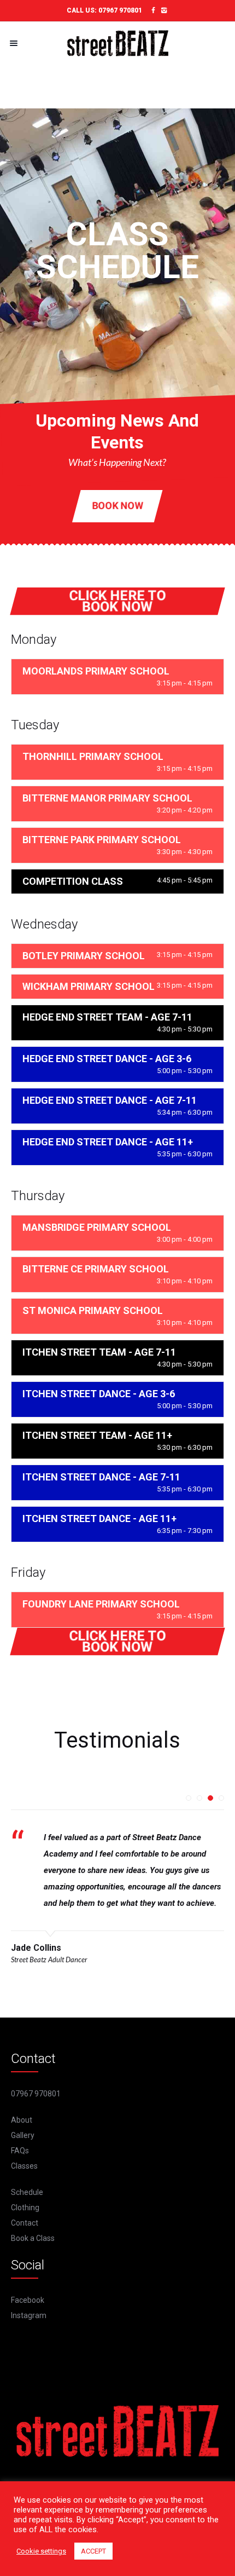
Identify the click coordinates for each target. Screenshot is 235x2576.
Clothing (25, 2208)
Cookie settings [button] (41, 2551)
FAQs (20, 2151)
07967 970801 (120, 10)
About (22, 2120)
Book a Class (33, 2238)
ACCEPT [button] (93, 2551)
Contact (25, 2223)
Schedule (27, 2192)
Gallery (23, 2135)
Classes (24, 2166)
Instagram (29, 2315)
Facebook (28, 2300)
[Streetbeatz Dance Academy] (117, 43)
